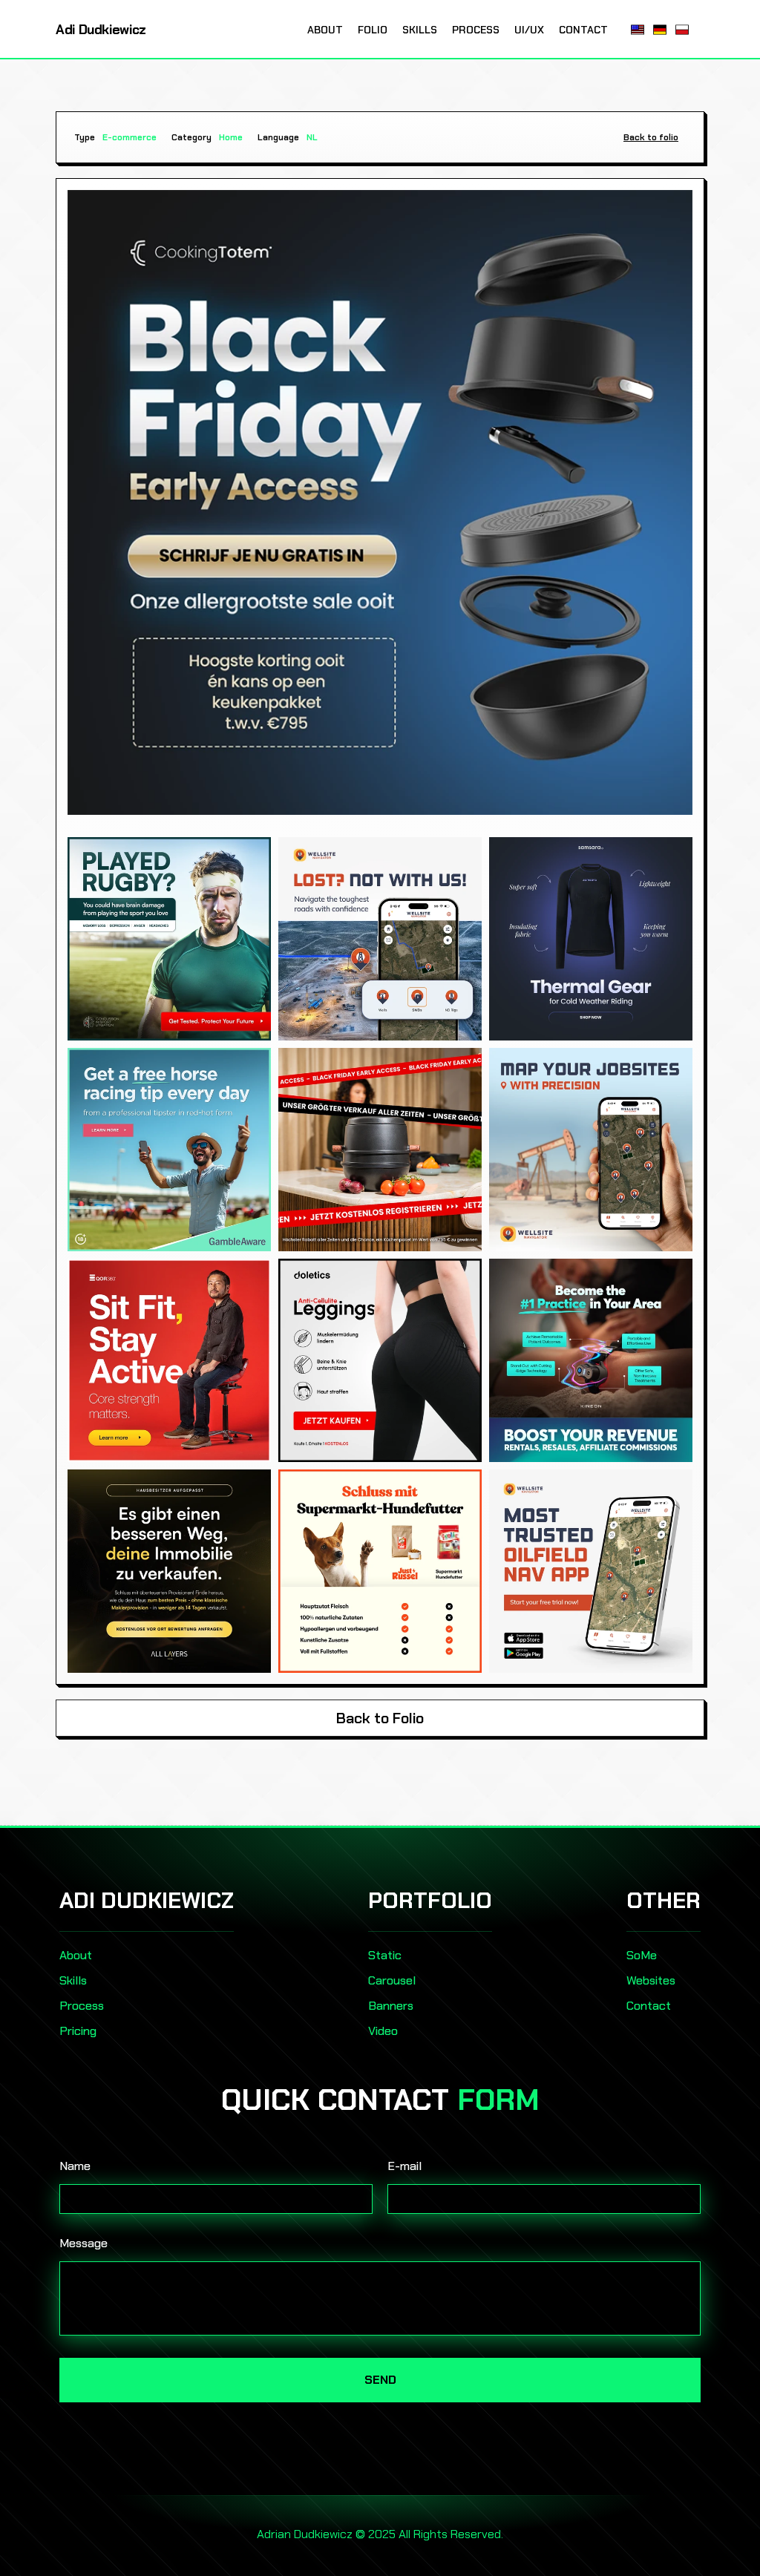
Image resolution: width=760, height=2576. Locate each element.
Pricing (78, 2031)
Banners (391, 2006)
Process (82, 2006)
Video (383, 2031)
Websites (651, 1980)
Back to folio (651, 137)
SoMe (642, 1955)
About (76, 1955)
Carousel (392, 1980)
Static (385, 1955)
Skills (73, 1980)
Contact (649, 2006)
